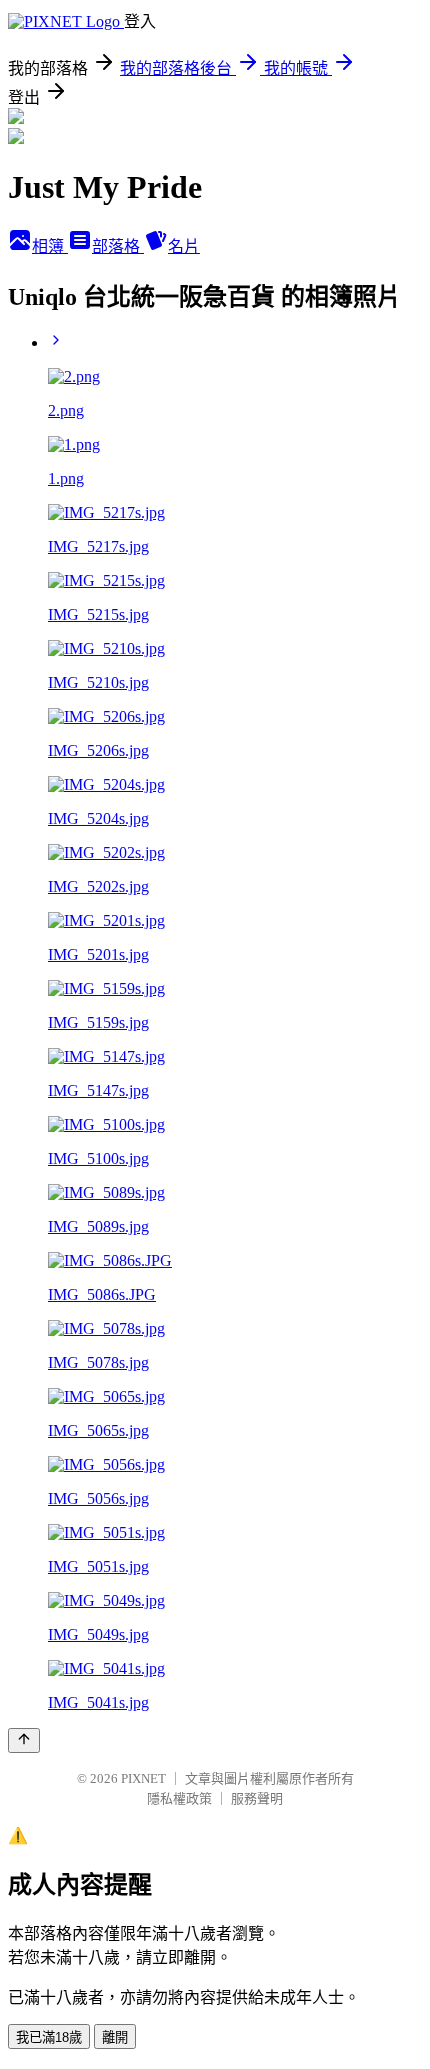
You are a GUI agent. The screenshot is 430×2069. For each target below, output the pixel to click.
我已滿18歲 (49, 2037)
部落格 (118, 246)
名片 (184, 246)
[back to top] (24, 1740)
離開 (115, 2037)
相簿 (50, 246)
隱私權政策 (179, 1798)
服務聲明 (257, 1798)
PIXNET (143, 1778)
